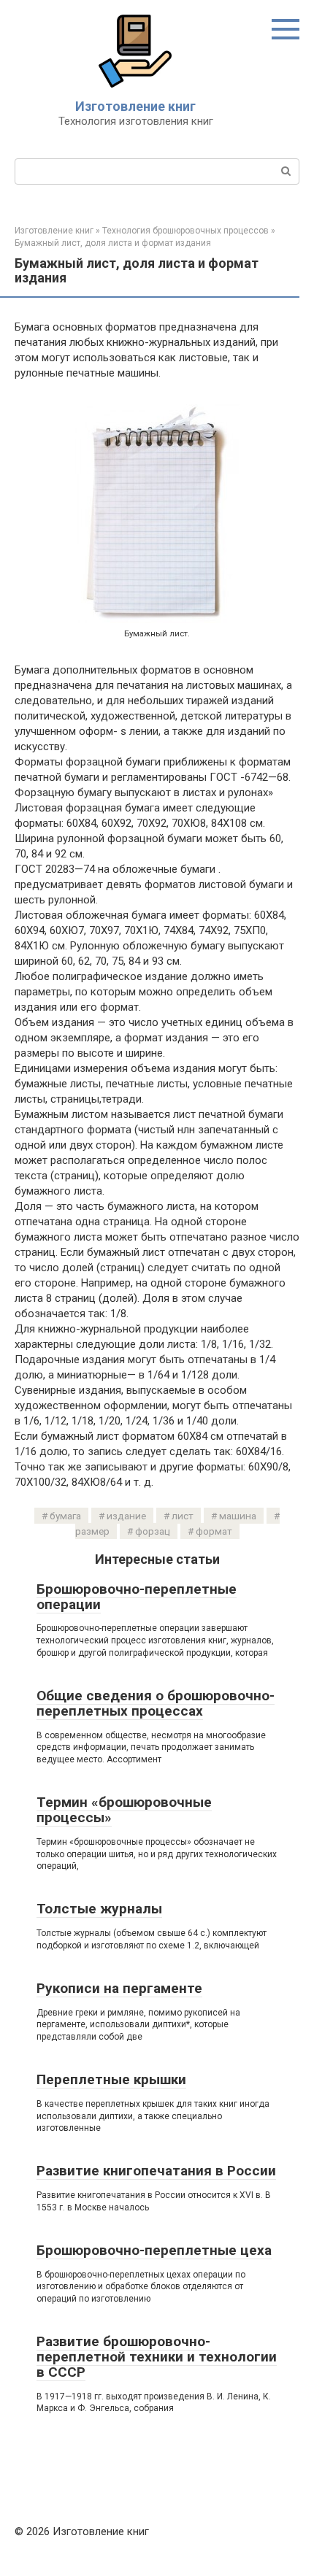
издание (126, 1516)
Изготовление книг (135, 106)
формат (214, 1531)
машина (238, 1516)
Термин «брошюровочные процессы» (124, 1810)
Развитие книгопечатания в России (156, 2171)
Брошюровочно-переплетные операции (137, 1597)
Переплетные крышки (111, 2079)
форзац (153, 1531)
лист (183, 1516)
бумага (65, 1516)
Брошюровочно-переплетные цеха (154, 2250)
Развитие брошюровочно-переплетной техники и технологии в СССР (157, 2357)
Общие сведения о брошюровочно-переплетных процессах (156, 1703)
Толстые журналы (99, 1909)
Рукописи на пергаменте (119, 1988)
